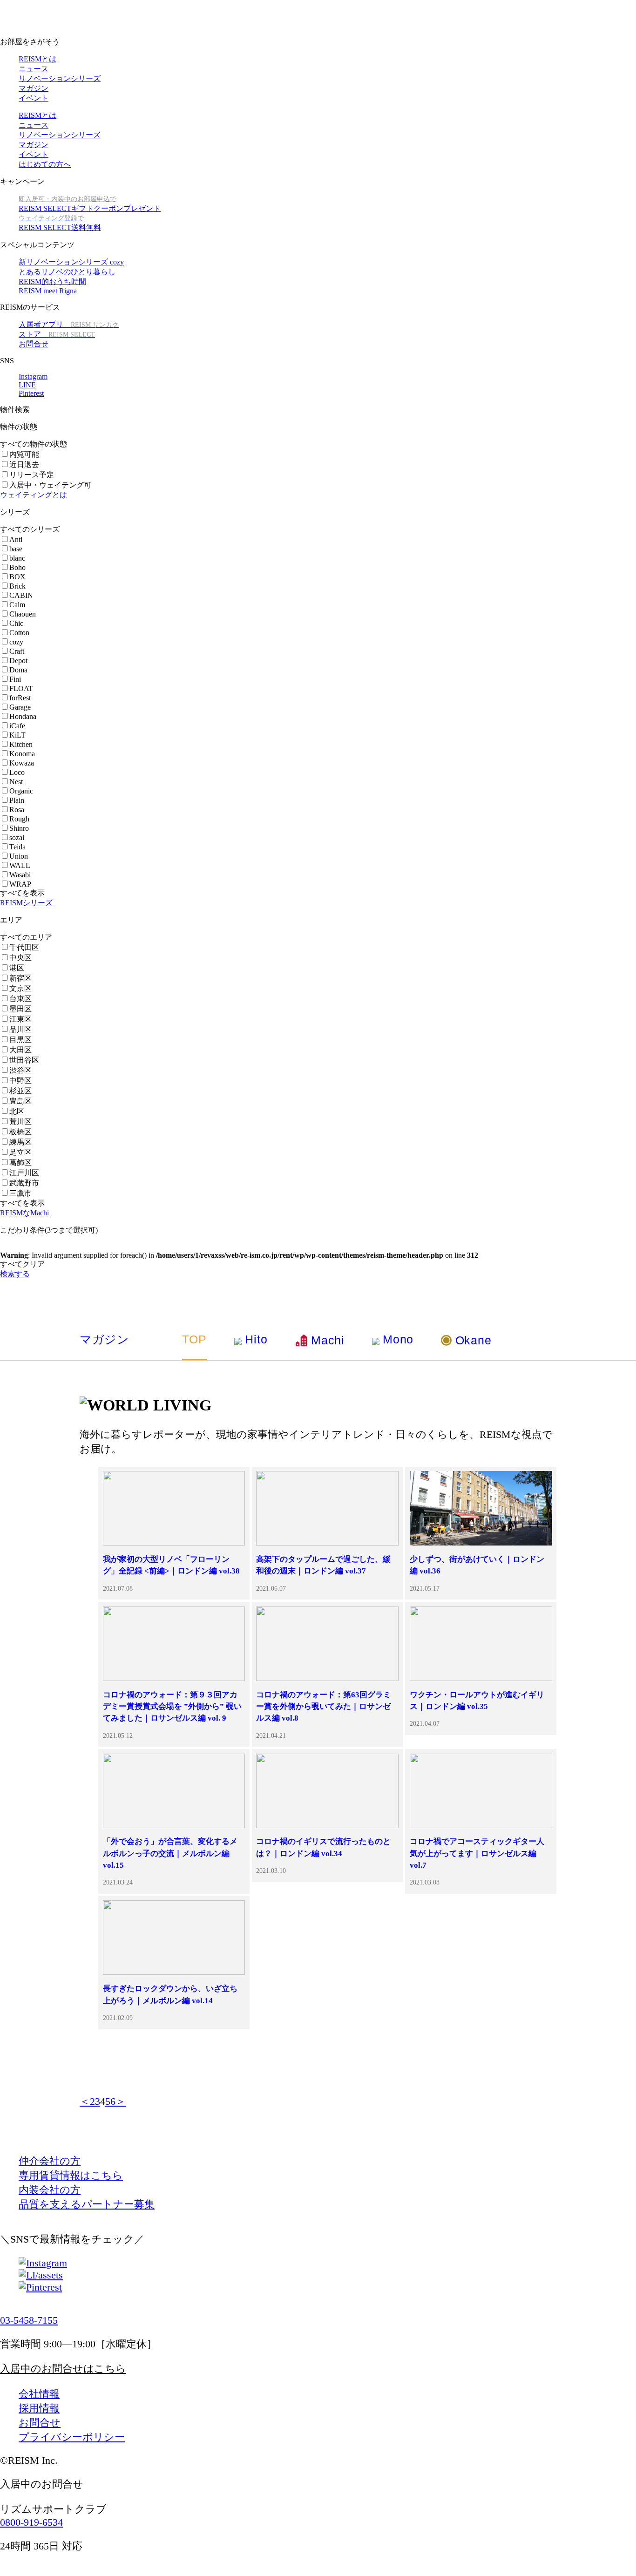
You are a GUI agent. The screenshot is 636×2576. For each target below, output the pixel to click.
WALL (20, 865)
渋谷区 (20, 1070)
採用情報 (39, 2408)
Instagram (33, 376)
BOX (17, 577)
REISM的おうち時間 (52, 281)
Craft (17, 651)
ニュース (34, 69)
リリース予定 (32, 475)
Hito (256, 1339)
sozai (17, 837)
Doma (18, 670)
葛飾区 (20, 1163)
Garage (20, 707)
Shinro (19, 828)
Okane (473, 1340)
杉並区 (20, 1091)
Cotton (19, 633)
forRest (20, 698)
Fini (15, 679)
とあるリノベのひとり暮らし (67, 272)
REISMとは (37, 59)
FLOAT (21, 688)
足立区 (20, 1152)
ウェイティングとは (34, 495)
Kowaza (22, 763)
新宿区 (20, 978)
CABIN (21, 595)
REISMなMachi (24, 1213)
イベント (34, 98)
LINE (27, 385)
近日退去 (24, 464)
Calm (17, 605)
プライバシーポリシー (72, 2437)
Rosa (17, 810)
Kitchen (21, 744)
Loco (17, 772)
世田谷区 (24, 1060)
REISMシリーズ (26, 903)
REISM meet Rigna (48, 291)
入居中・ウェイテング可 (50, 485)
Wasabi (20, 875)
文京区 (20, 988)
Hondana (23, 716)
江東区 (20, 1019)
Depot (18, 661)
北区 (17, 1111)
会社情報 (39, 2394)
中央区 (20, 958)
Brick (17, 586)
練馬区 (20, 1142)
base (16, 549)
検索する (15, 1274)
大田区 (20, 1050)
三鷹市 (20, 1193)
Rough (19, 819)
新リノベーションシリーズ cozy (71, 262)
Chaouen (23, 614)
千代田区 (24, 947)
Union (19, 856)
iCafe (17, 726)
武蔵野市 (24, 1183)
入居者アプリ (69, 324)
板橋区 (20, 1132)
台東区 (20, 999)
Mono (398, 1339)
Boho (17, 567)
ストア (57, 334)
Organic (21, 791)
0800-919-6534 (31, 2522)
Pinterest (31, 393)
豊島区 (20, 1101)
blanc (17, 558)
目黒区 (20, 1040)
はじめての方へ (45, 164)
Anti (16, 539)
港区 (17, 968)
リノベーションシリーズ (60, 78)
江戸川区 (24, 1173)
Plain (17, 800)
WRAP (20, 884)
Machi (328, 1340)
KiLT (17, 735)
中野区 (20, 1081)
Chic (16, 623)
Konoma (22, 754)
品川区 (20, 1029)
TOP (194, 1339)
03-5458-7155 (29, 2320)
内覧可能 (24, 454)
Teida (17, 847)
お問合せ (34, 344)
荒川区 (20, 1122)
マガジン (34, 88)
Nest (16, 782)
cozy (16, 642)
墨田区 (20, 1009)
